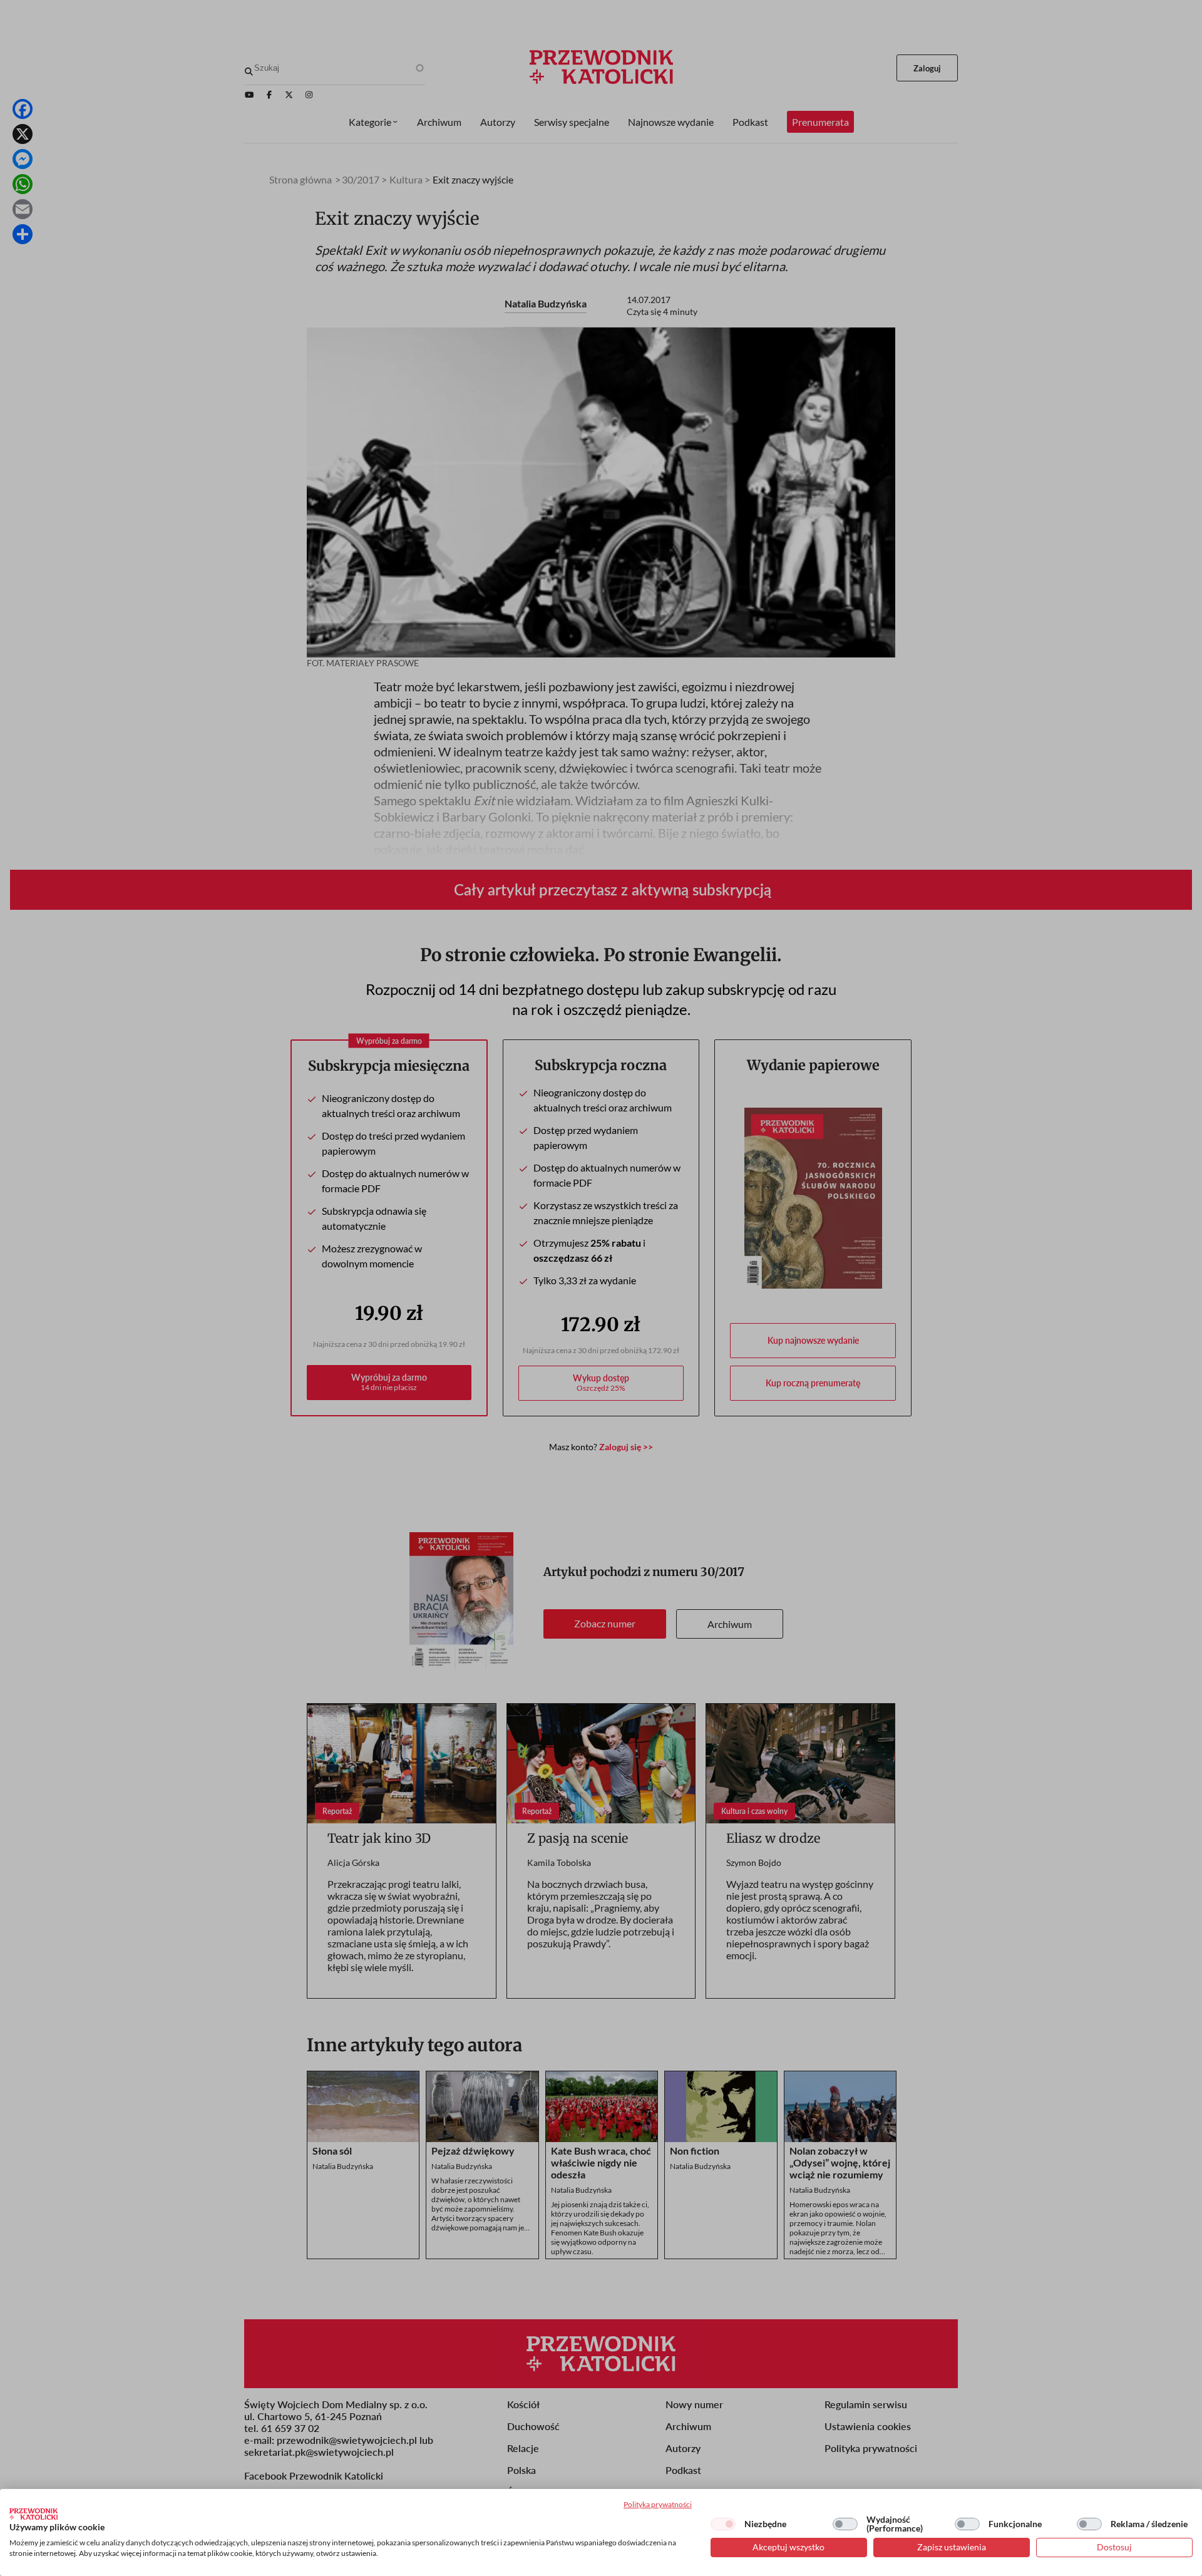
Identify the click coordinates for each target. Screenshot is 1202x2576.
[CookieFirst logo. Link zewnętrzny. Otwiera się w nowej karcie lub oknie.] (33, 2514)
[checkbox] (723, 2524)
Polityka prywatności (658, 2504)
